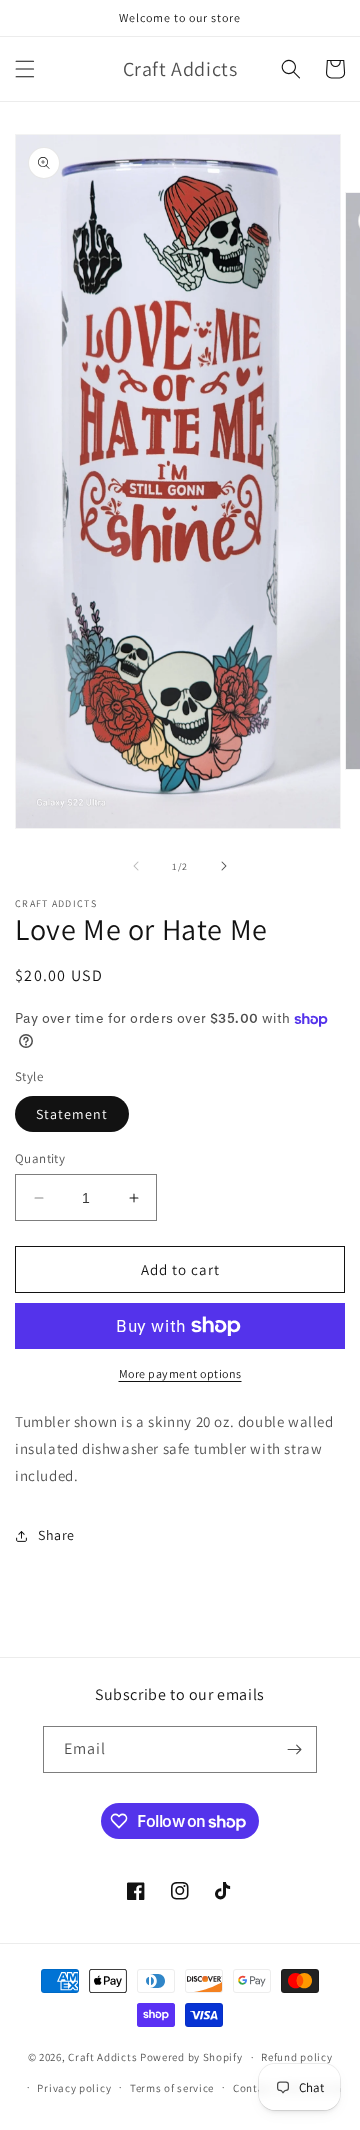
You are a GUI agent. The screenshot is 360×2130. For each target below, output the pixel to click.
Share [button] (56, 1535)
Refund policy (296, 2057)
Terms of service (172, 2088)
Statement (72, 1114)
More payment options (180, 1373)
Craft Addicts (102, 2057)
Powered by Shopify (191, 2057)
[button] (25, 69)
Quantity (40, 1158)
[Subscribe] (294, 1749)
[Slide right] (224, 866)
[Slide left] (136, 866)
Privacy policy (74, 2088)
